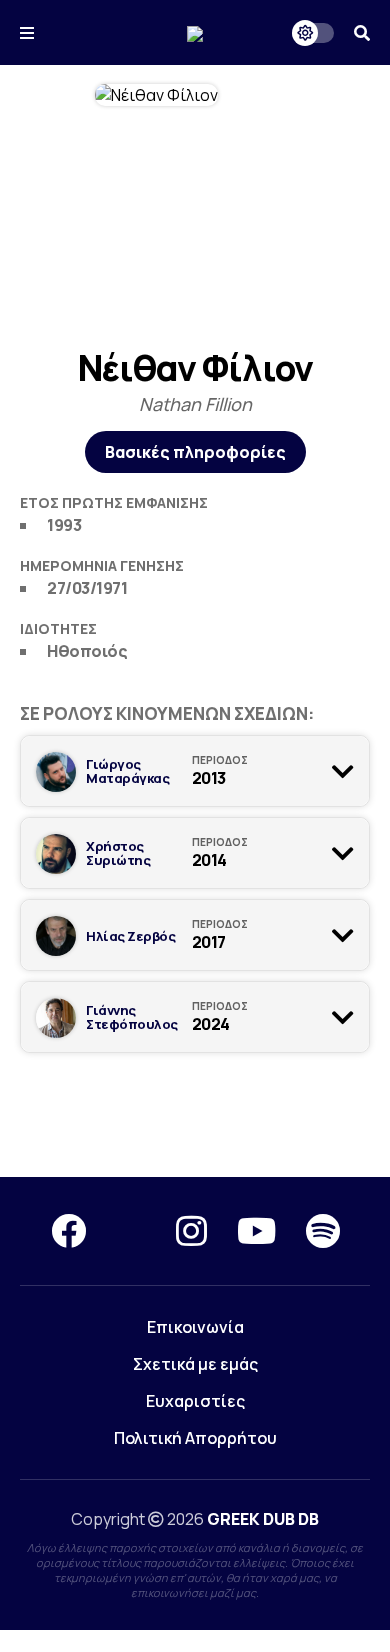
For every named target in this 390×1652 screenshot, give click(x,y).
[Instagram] (191, 1231)
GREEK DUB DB (263, 1519)
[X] (131, 1231)
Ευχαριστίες (195, 1401)
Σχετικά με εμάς (195, 1364)
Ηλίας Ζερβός (130, 936)
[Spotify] (323, 1231)
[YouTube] (256, 1231)
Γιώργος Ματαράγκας (127, 771)
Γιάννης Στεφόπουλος (132, 1017)
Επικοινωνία (195, 1327)
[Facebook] (68, 1231)
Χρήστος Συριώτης (118, 853)
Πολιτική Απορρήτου (195, 1438)
